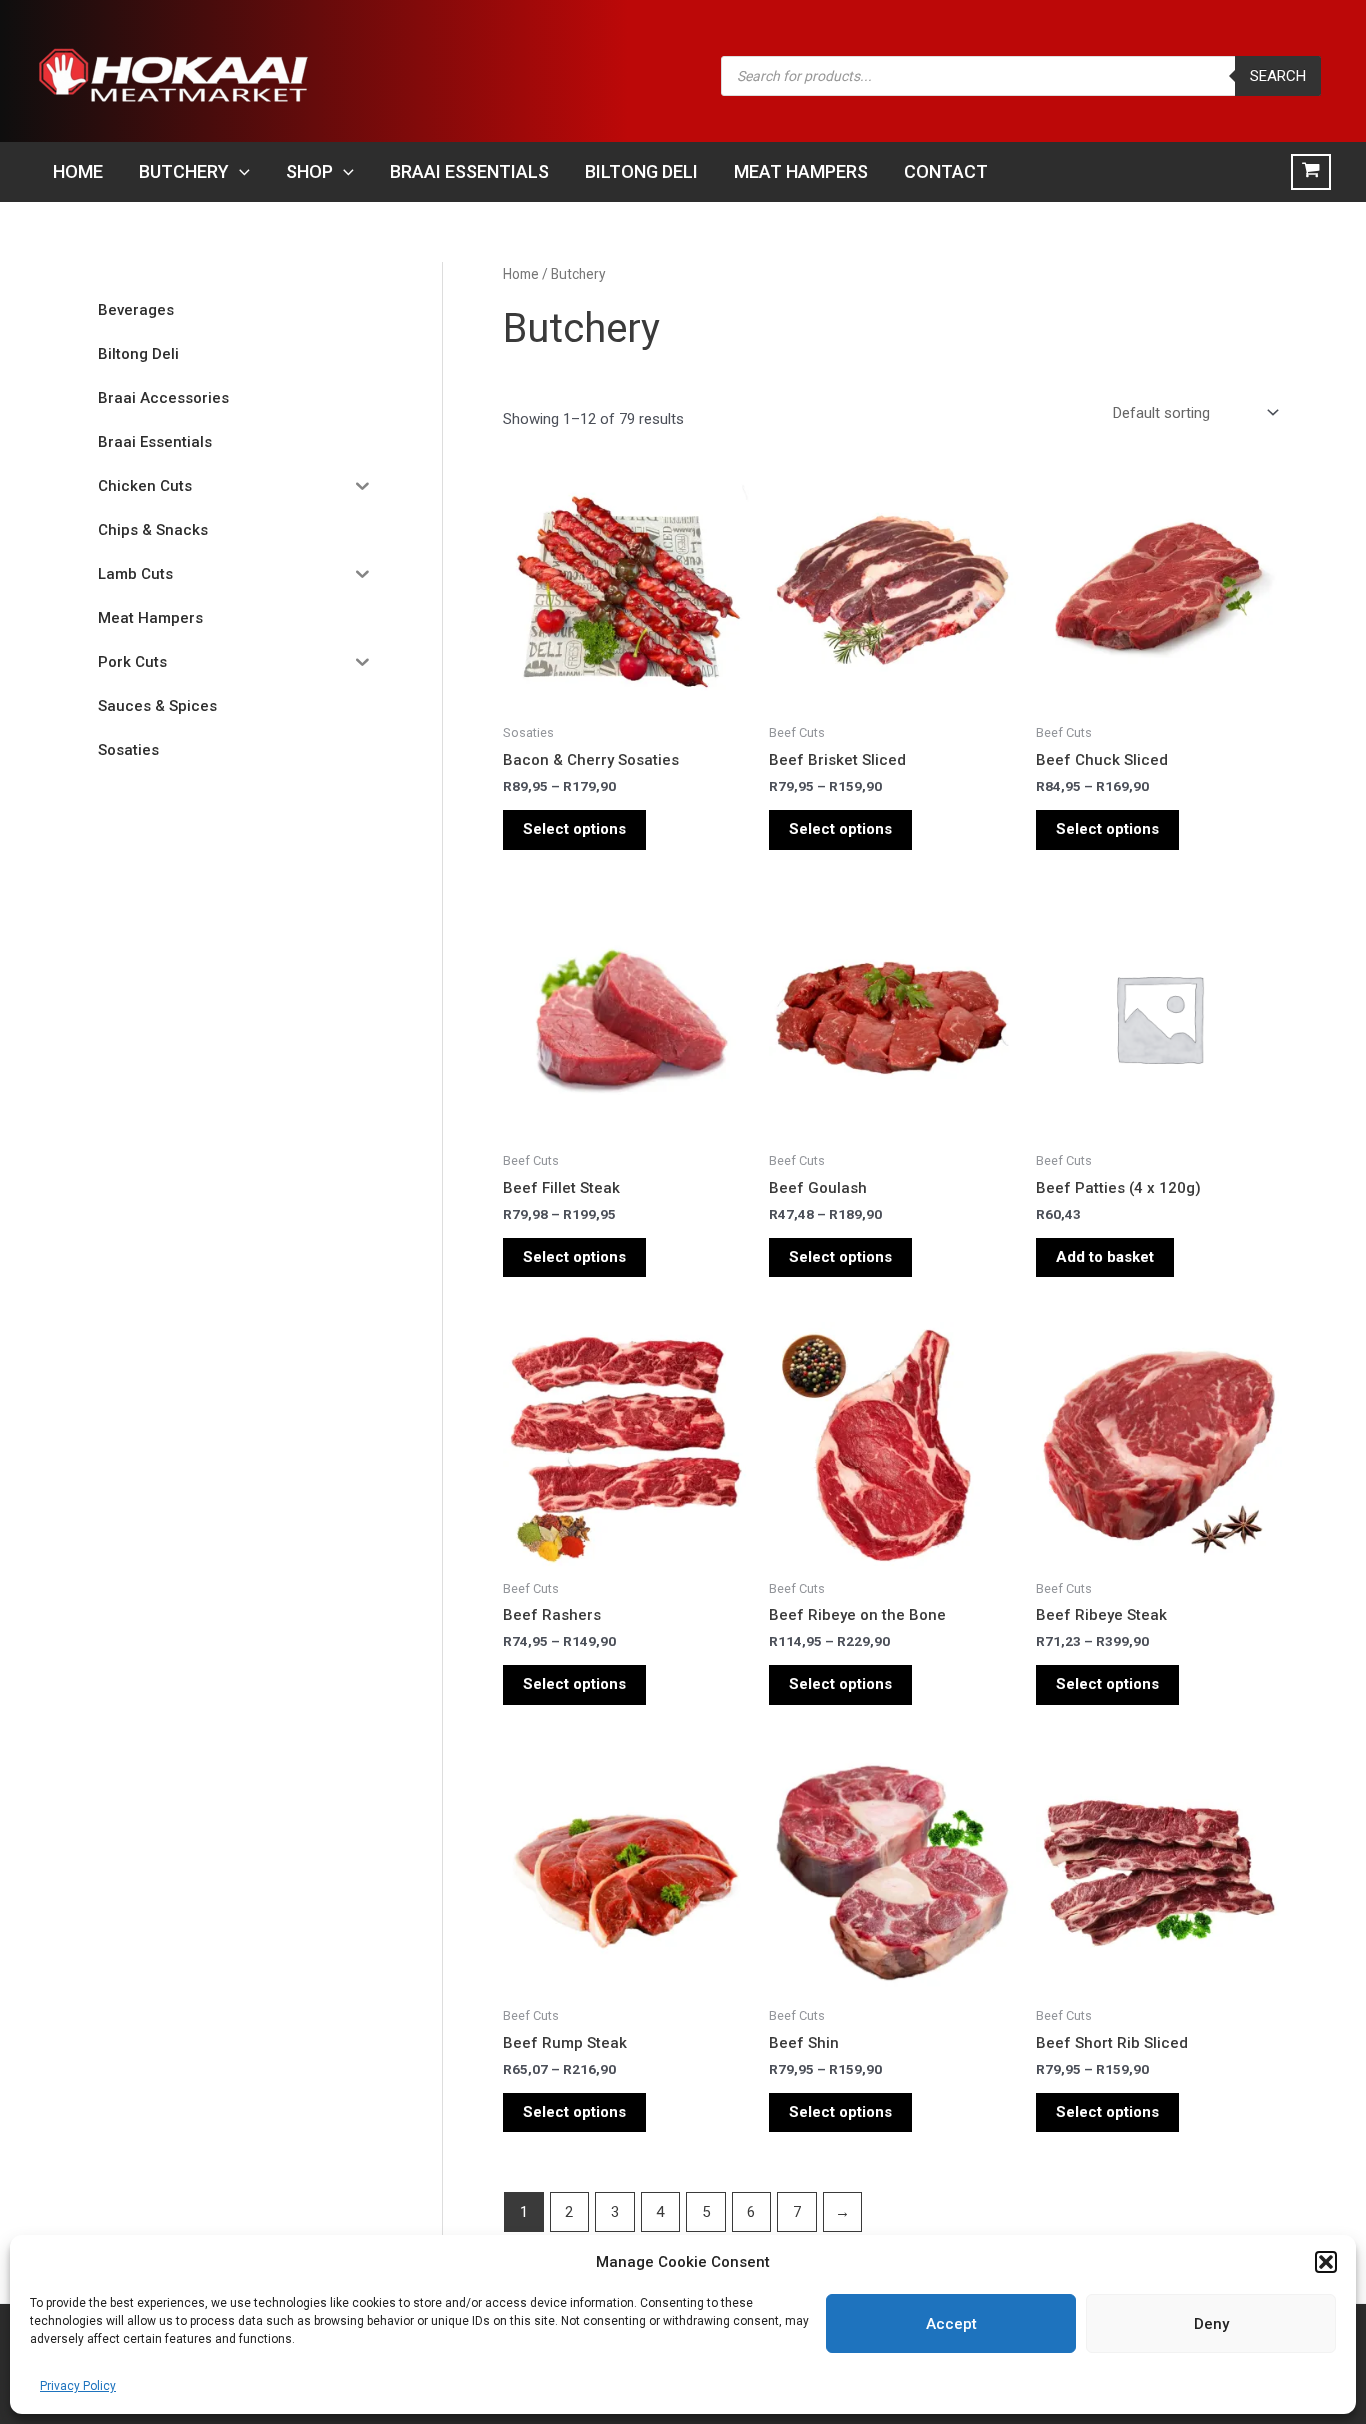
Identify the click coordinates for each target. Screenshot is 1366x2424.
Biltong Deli (641, 171)
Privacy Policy (78, 2386)
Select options (574, 829)
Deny (1211, 2324)
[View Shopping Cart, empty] (1311, 172)
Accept (951, 2324)
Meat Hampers (801, 171)
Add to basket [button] (1105, 1257)
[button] (1326, 2262)
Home (78, 171)
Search (1278, 76)
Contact (946, 171)
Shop (309, 171)
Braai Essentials (469, 171)
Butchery (184, 171)
